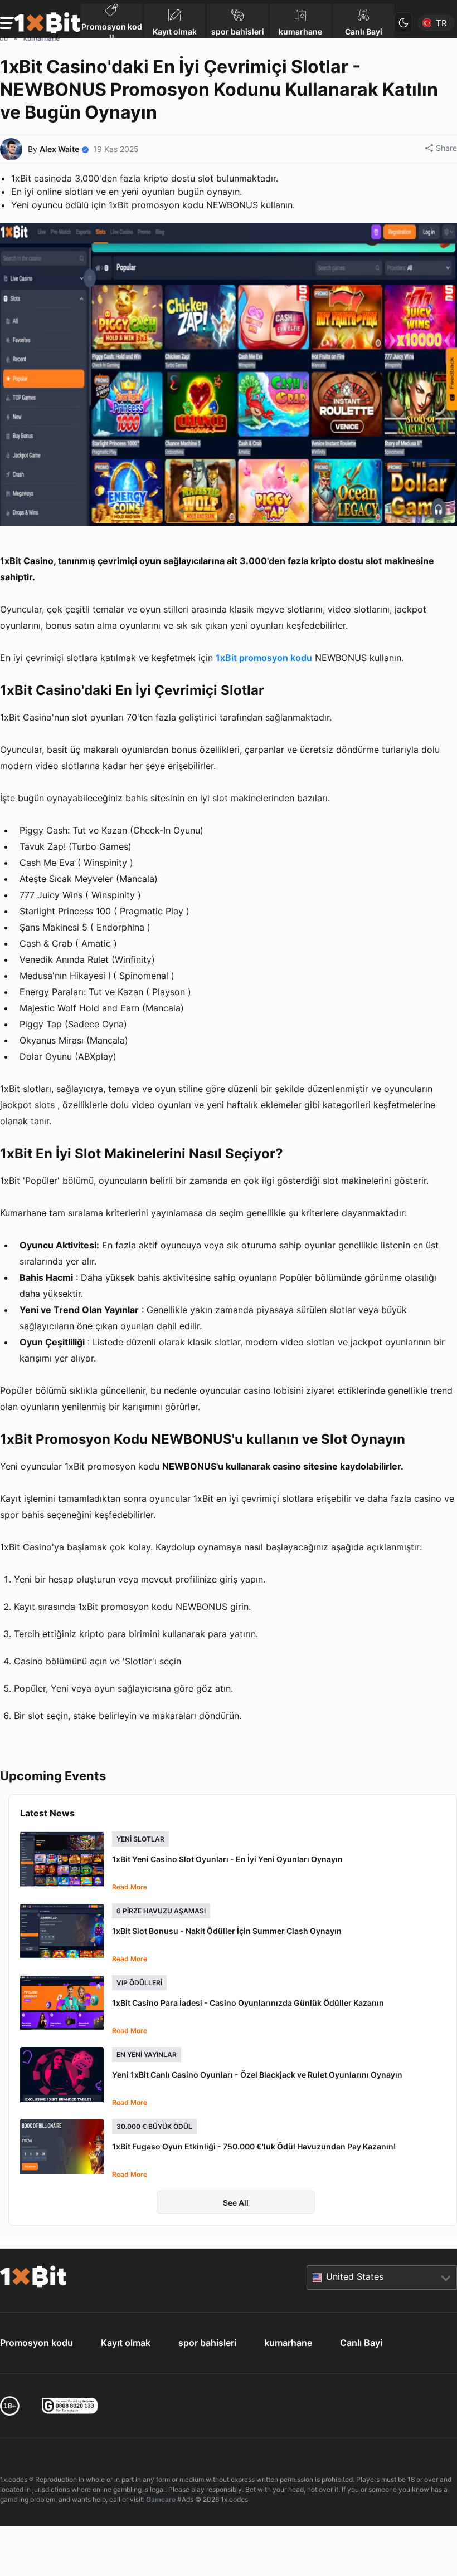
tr (441, 23)
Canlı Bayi (361, 2343)
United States (355, 2276)
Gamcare (161, 2499)
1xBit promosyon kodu (264, 658)
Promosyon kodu (37, 2343)
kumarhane (288, 2343)
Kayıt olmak (126, 2343)
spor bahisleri (207, 2343)
